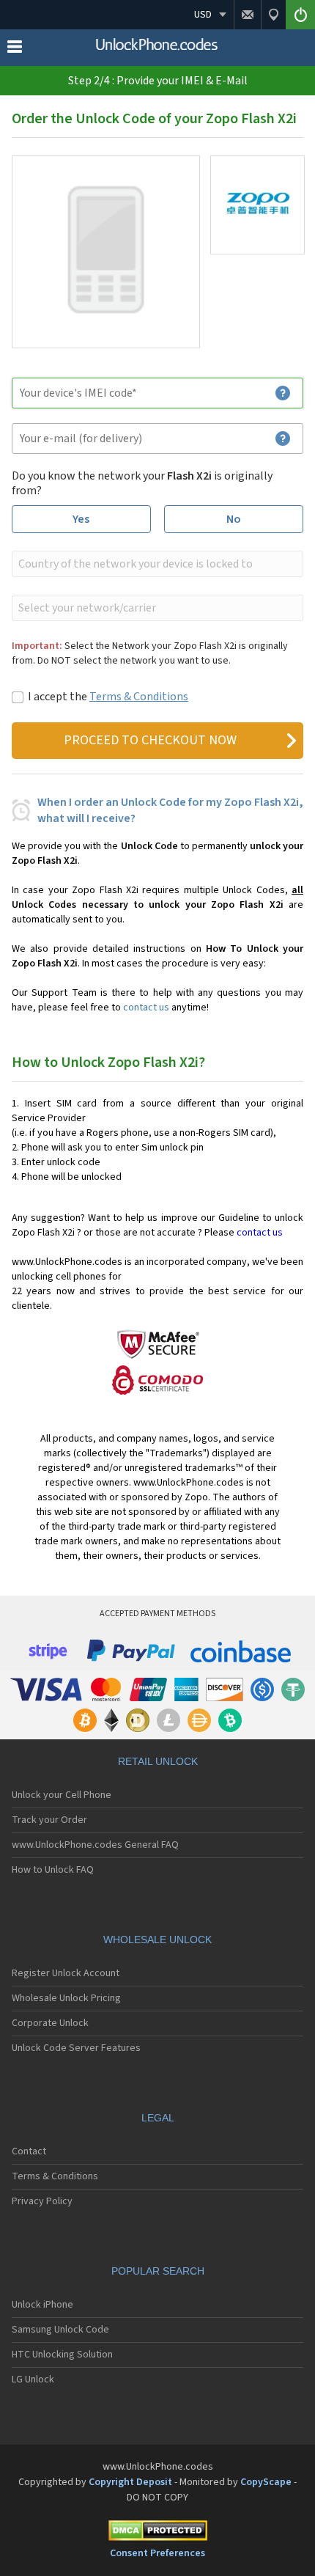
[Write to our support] (247, 15)
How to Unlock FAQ (53, 1870)
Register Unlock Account (66, 1973)
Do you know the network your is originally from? (142, 483)
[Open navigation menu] (15, 50)
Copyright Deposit (130, 2482)
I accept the (108, 697)
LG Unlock (33, 2379)
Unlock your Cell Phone (62, 1795)
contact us (146, 1008)
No (234, 519)
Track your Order (49, 1820)
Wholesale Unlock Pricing (66, 1998)
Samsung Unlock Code (60, 2330)
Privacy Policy (42, 2201)
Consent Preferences (157, 2553)
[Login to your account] (300, 15)
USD (203, 15)
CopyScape (266, 2482)
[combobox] (156, 564)
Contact (29, 2151)
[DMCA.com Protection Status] (157, 2533)
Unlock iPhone (42, 2305)
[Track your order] (273, 15)
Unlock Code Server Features (76, 2048)
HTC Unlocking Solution (62, 2355)
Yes (81, 519)
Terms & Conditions (139, 697)
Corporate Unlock (50, 2023)
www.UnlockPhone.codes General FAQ (95, 1845)
